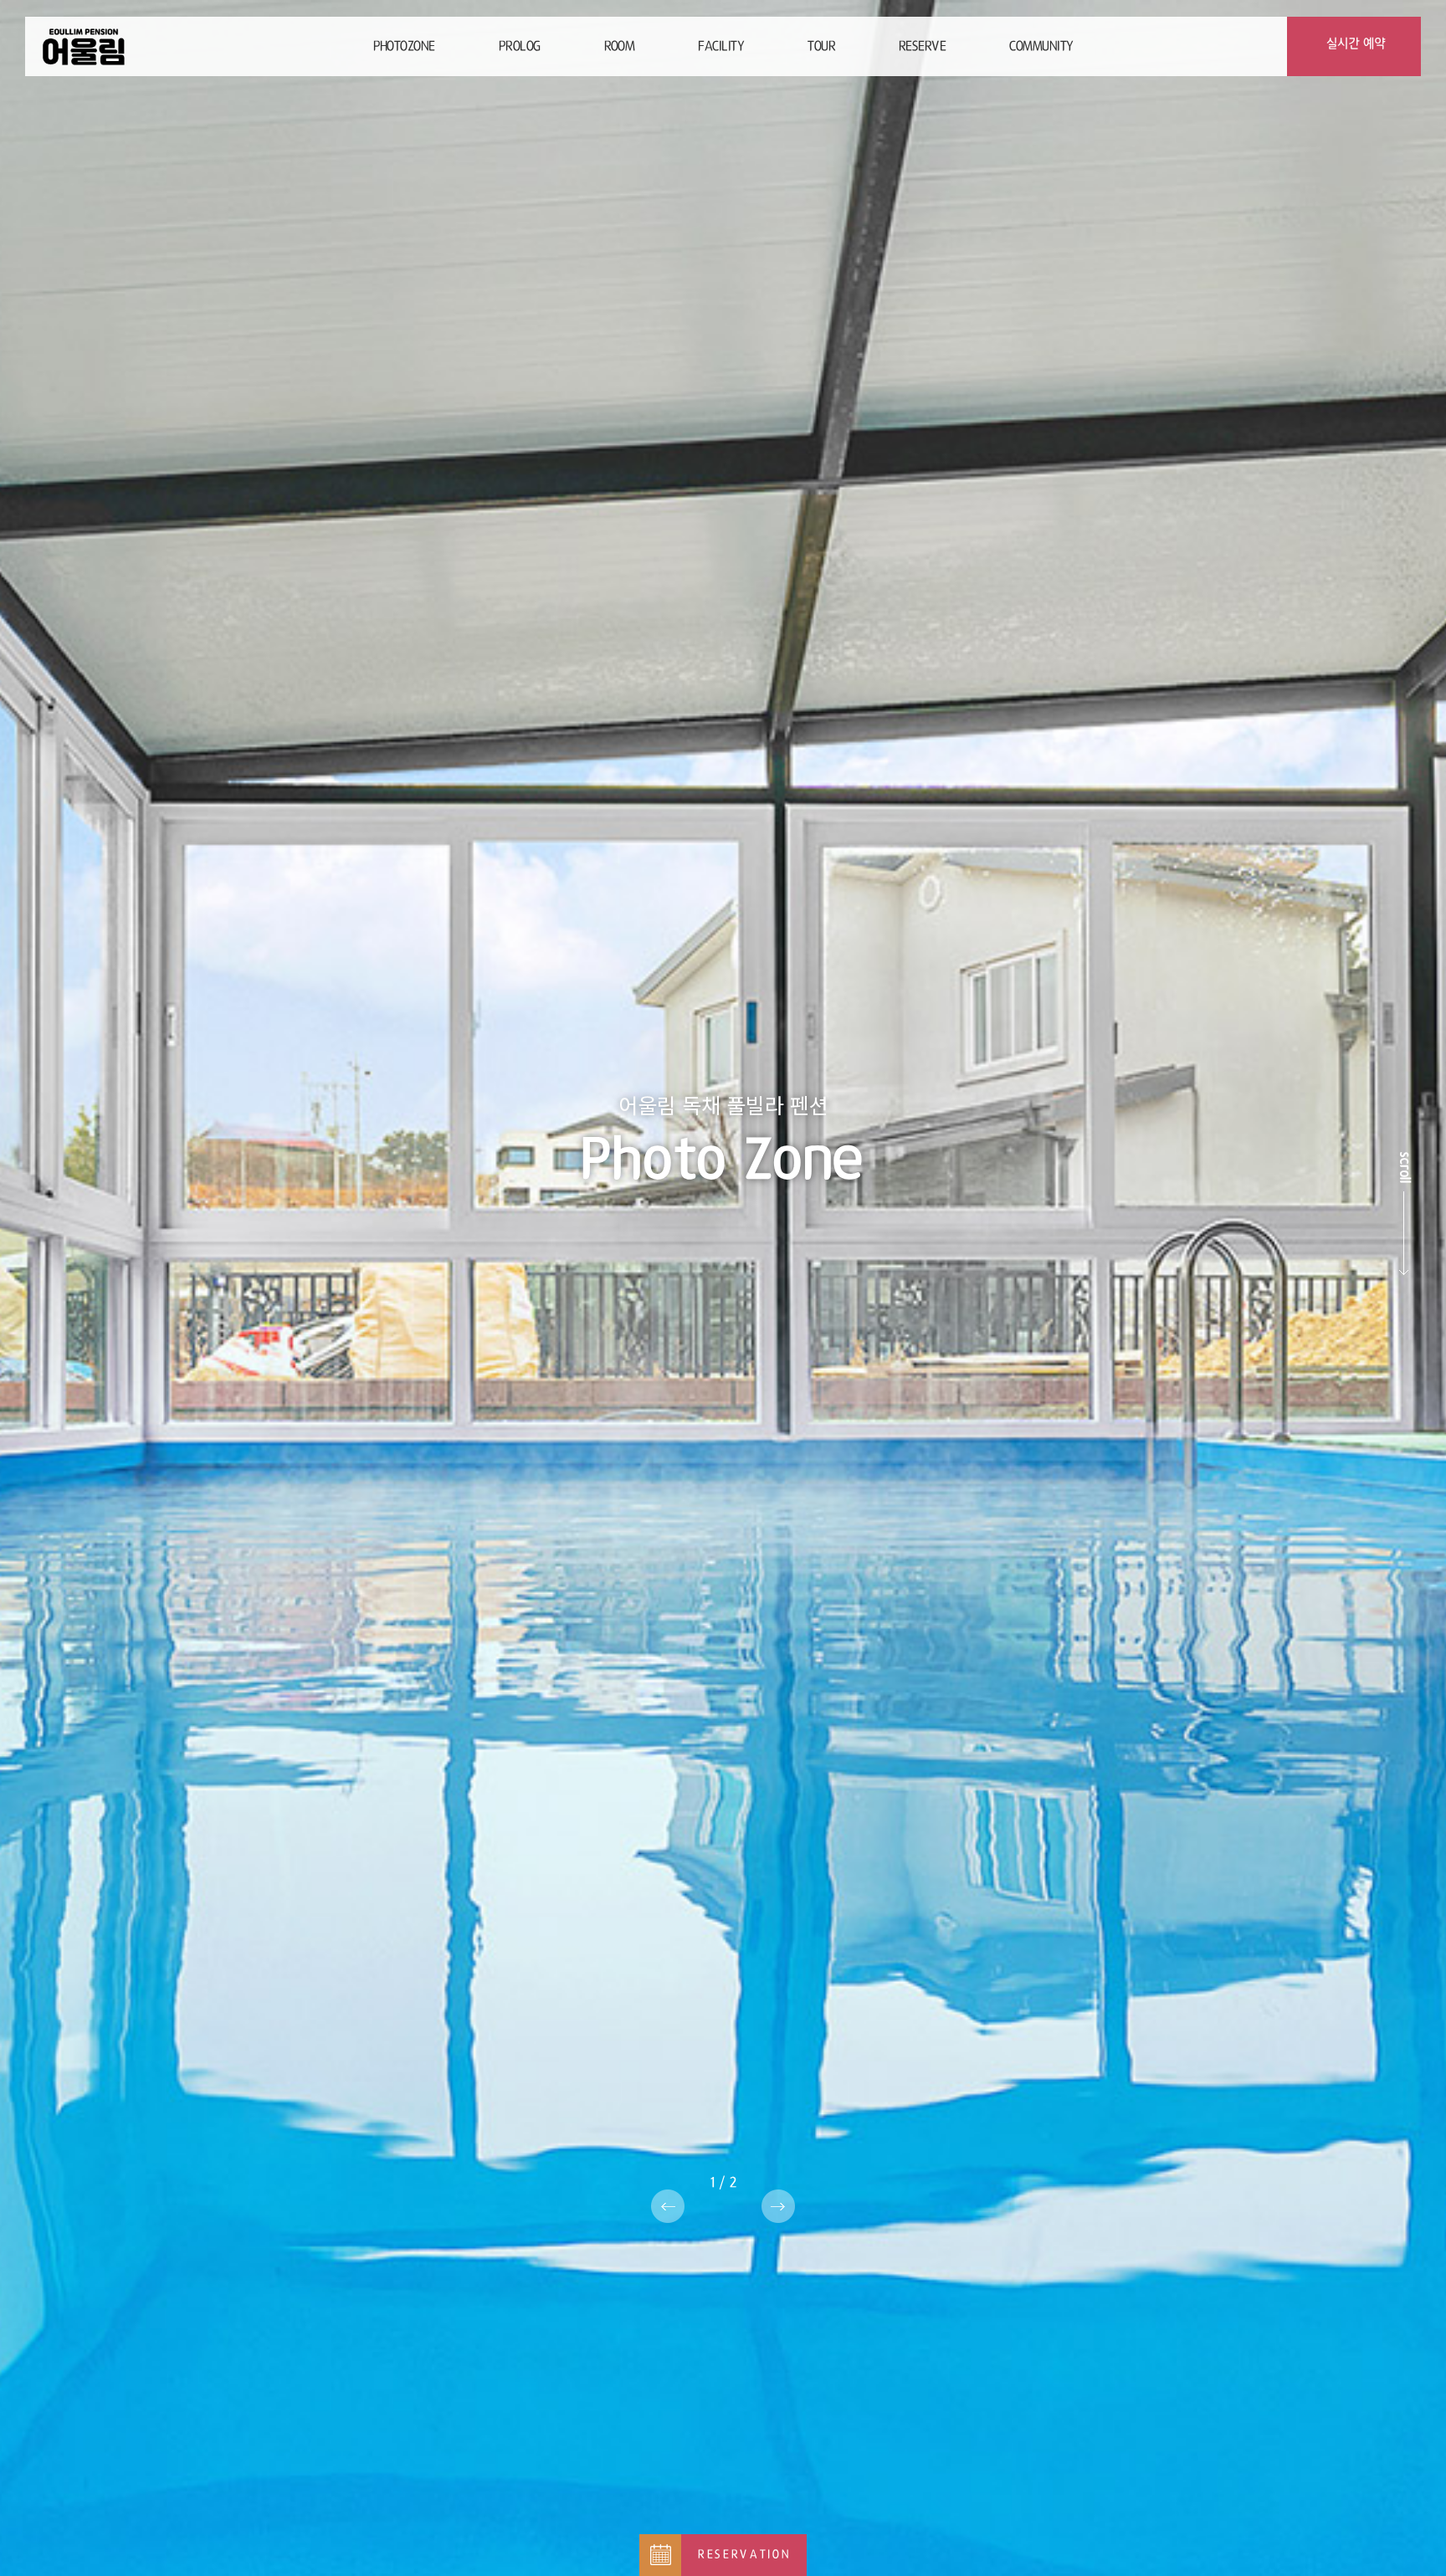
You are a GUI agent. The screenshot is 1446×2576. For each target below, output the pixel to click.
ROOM (620, 46)
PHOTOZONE (404, 46)
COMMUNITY (1041, 46)
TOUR (821, 46)
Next (778, 2206)
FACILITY (721, 46)
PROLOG (520, 46)
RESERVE (922, 46)
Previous (668, 2206)
